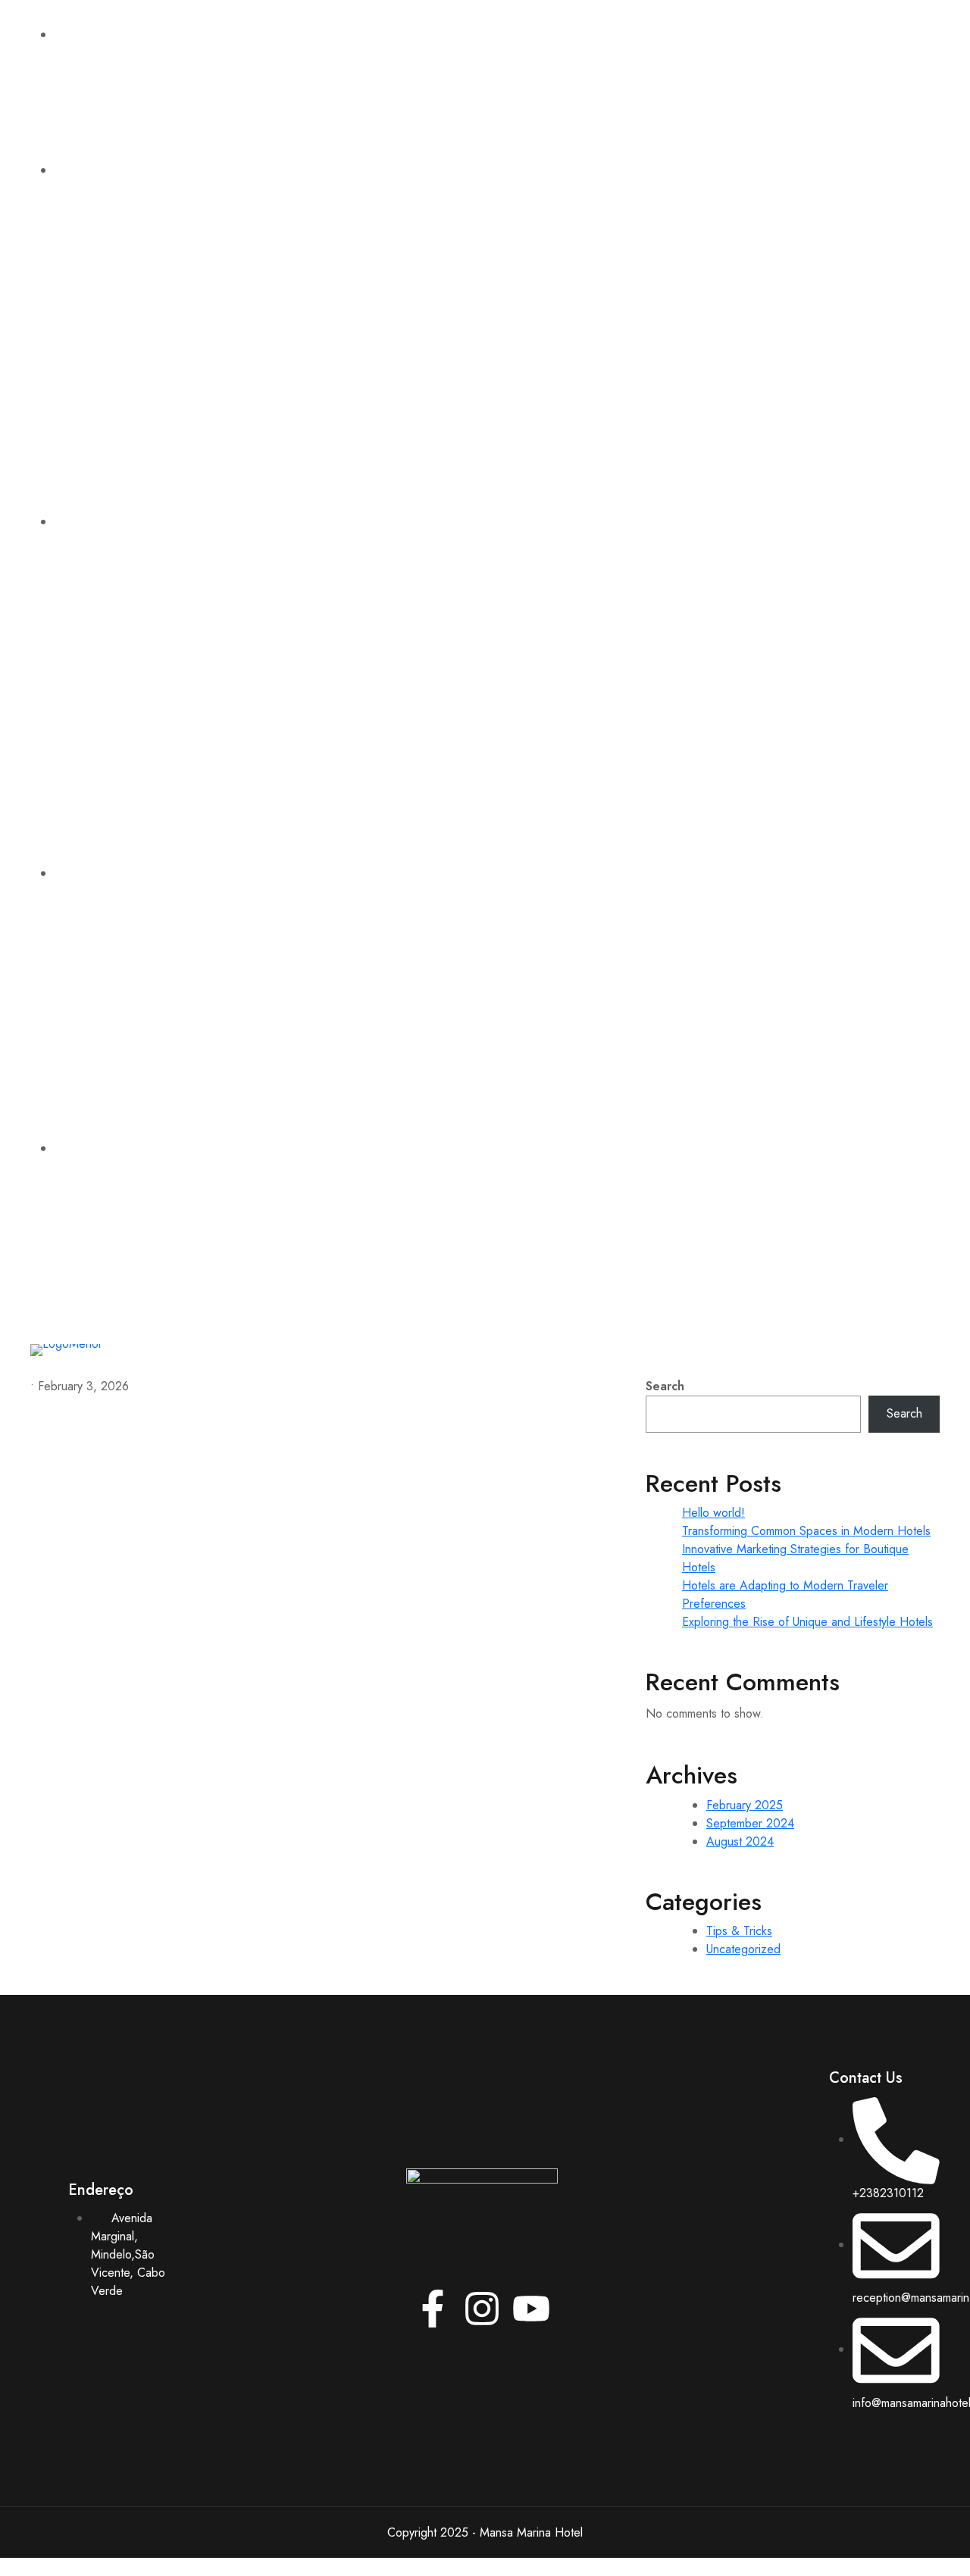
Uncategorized (743, 1949)
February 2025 (745, 1805)
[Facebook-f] (433, 2309)
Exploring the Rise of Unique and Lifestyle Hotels (807, 1622)
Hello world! (713, 1513)
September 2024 (750, 1823)
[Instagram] (921, 667)
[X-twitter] (784, 667)
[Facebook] (739, 667)
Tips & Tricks (739, 1931)
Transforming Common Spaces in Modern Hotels (806, 1531)
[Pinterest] (875, 667)
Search (665, 1386)
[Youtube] (830, 667)
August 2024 (740, 1841)
